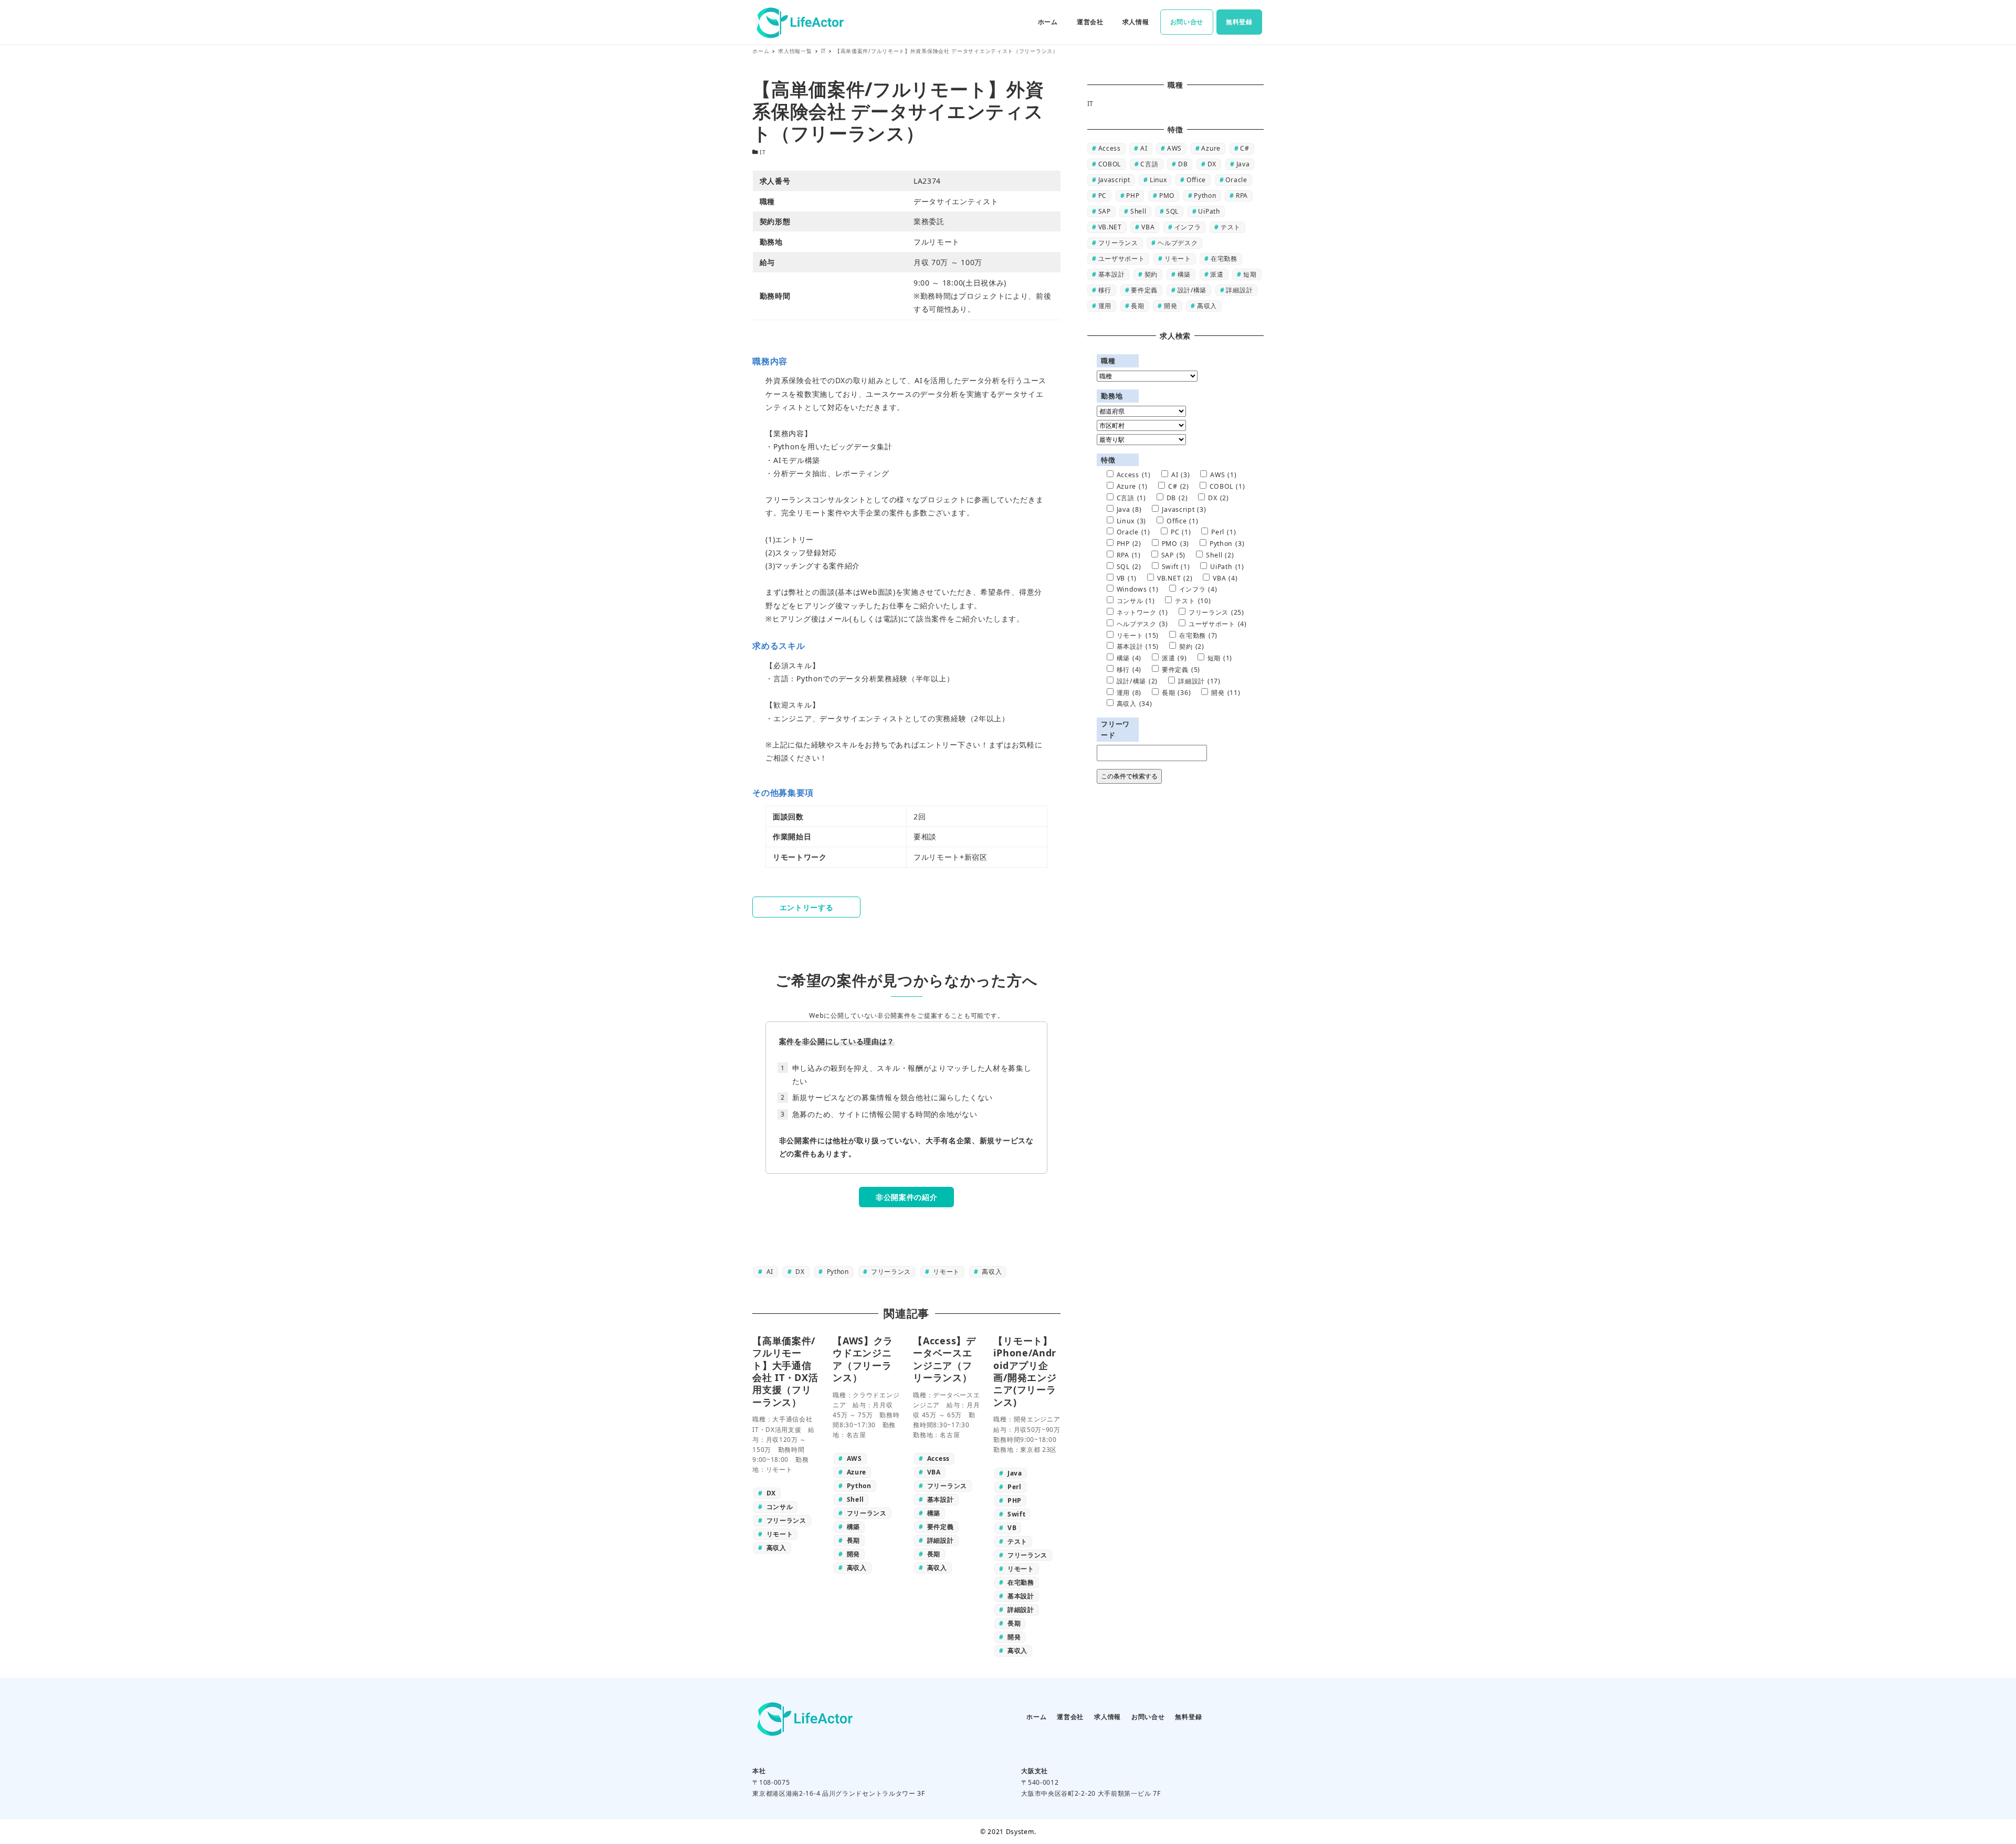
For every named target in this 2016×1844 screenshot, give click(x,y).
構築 (1184, 274)
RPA (1242, 196)
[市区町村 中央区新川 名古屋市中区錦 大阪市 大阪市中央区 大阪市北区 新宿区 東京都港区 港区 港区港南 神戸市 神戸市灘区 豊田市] (1141, 426)
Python (837, 1272)
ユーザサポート (1122, 259)
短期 (1250, 274)
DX (799, 1272)
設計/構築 (1192, 290)
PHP (1133, 196)
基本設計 (1112, 274)
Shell (1138, 211)
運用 (1105, 306)
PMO (1167, 196)
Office (1196, 180)
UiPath (1209, 211)
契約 (1151, 274)
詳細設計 (1239, 290)
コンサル (1136, 601)
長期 (1137, 306)
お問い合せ (1148, 1717)
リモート (946, 1272)
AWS (1174, 148)
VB (1127, 578)
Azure (1211, 148)
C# (1245, 148)
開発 (1170, 306)
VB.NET (1110, 227)
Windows (1138, 589)
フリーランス (890, 1272)
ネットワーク (1142, 612)
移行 (1105, 290)
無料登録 (1188, 1717)
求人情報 (1107, 1717)
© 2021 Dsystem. (1008, 1832)
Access (1110, 148)
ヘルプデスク (1178, 243)
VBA (1148, 227)
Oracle (1236, 180)
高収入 (991, 1272)
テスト (1231, 227)
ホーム (1036, 1717)
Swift (1176, 567)
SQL (1172, 211)
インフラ (1188, 227)
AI (769, 1272)
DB (1183, 164)
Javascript (1114, 180)
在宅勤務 (1224, 259)
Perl (1224, 532)
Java (1243, 164)
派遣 (1217, 274)
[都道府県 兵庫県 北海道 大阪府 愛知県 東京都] (1141, 412)
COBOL (1110, 164)
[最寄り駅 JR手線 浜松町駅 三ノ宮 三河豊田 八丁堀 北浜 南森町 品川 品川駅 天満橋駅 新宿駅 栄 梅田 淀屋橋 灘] (1141, 440)
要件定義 (1144, 290)
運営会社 (1070, 1717)
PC (1102, 196)
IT (763, 152)
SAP (1105, 211)
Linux (1158, 180)
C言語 (1149, 164)
